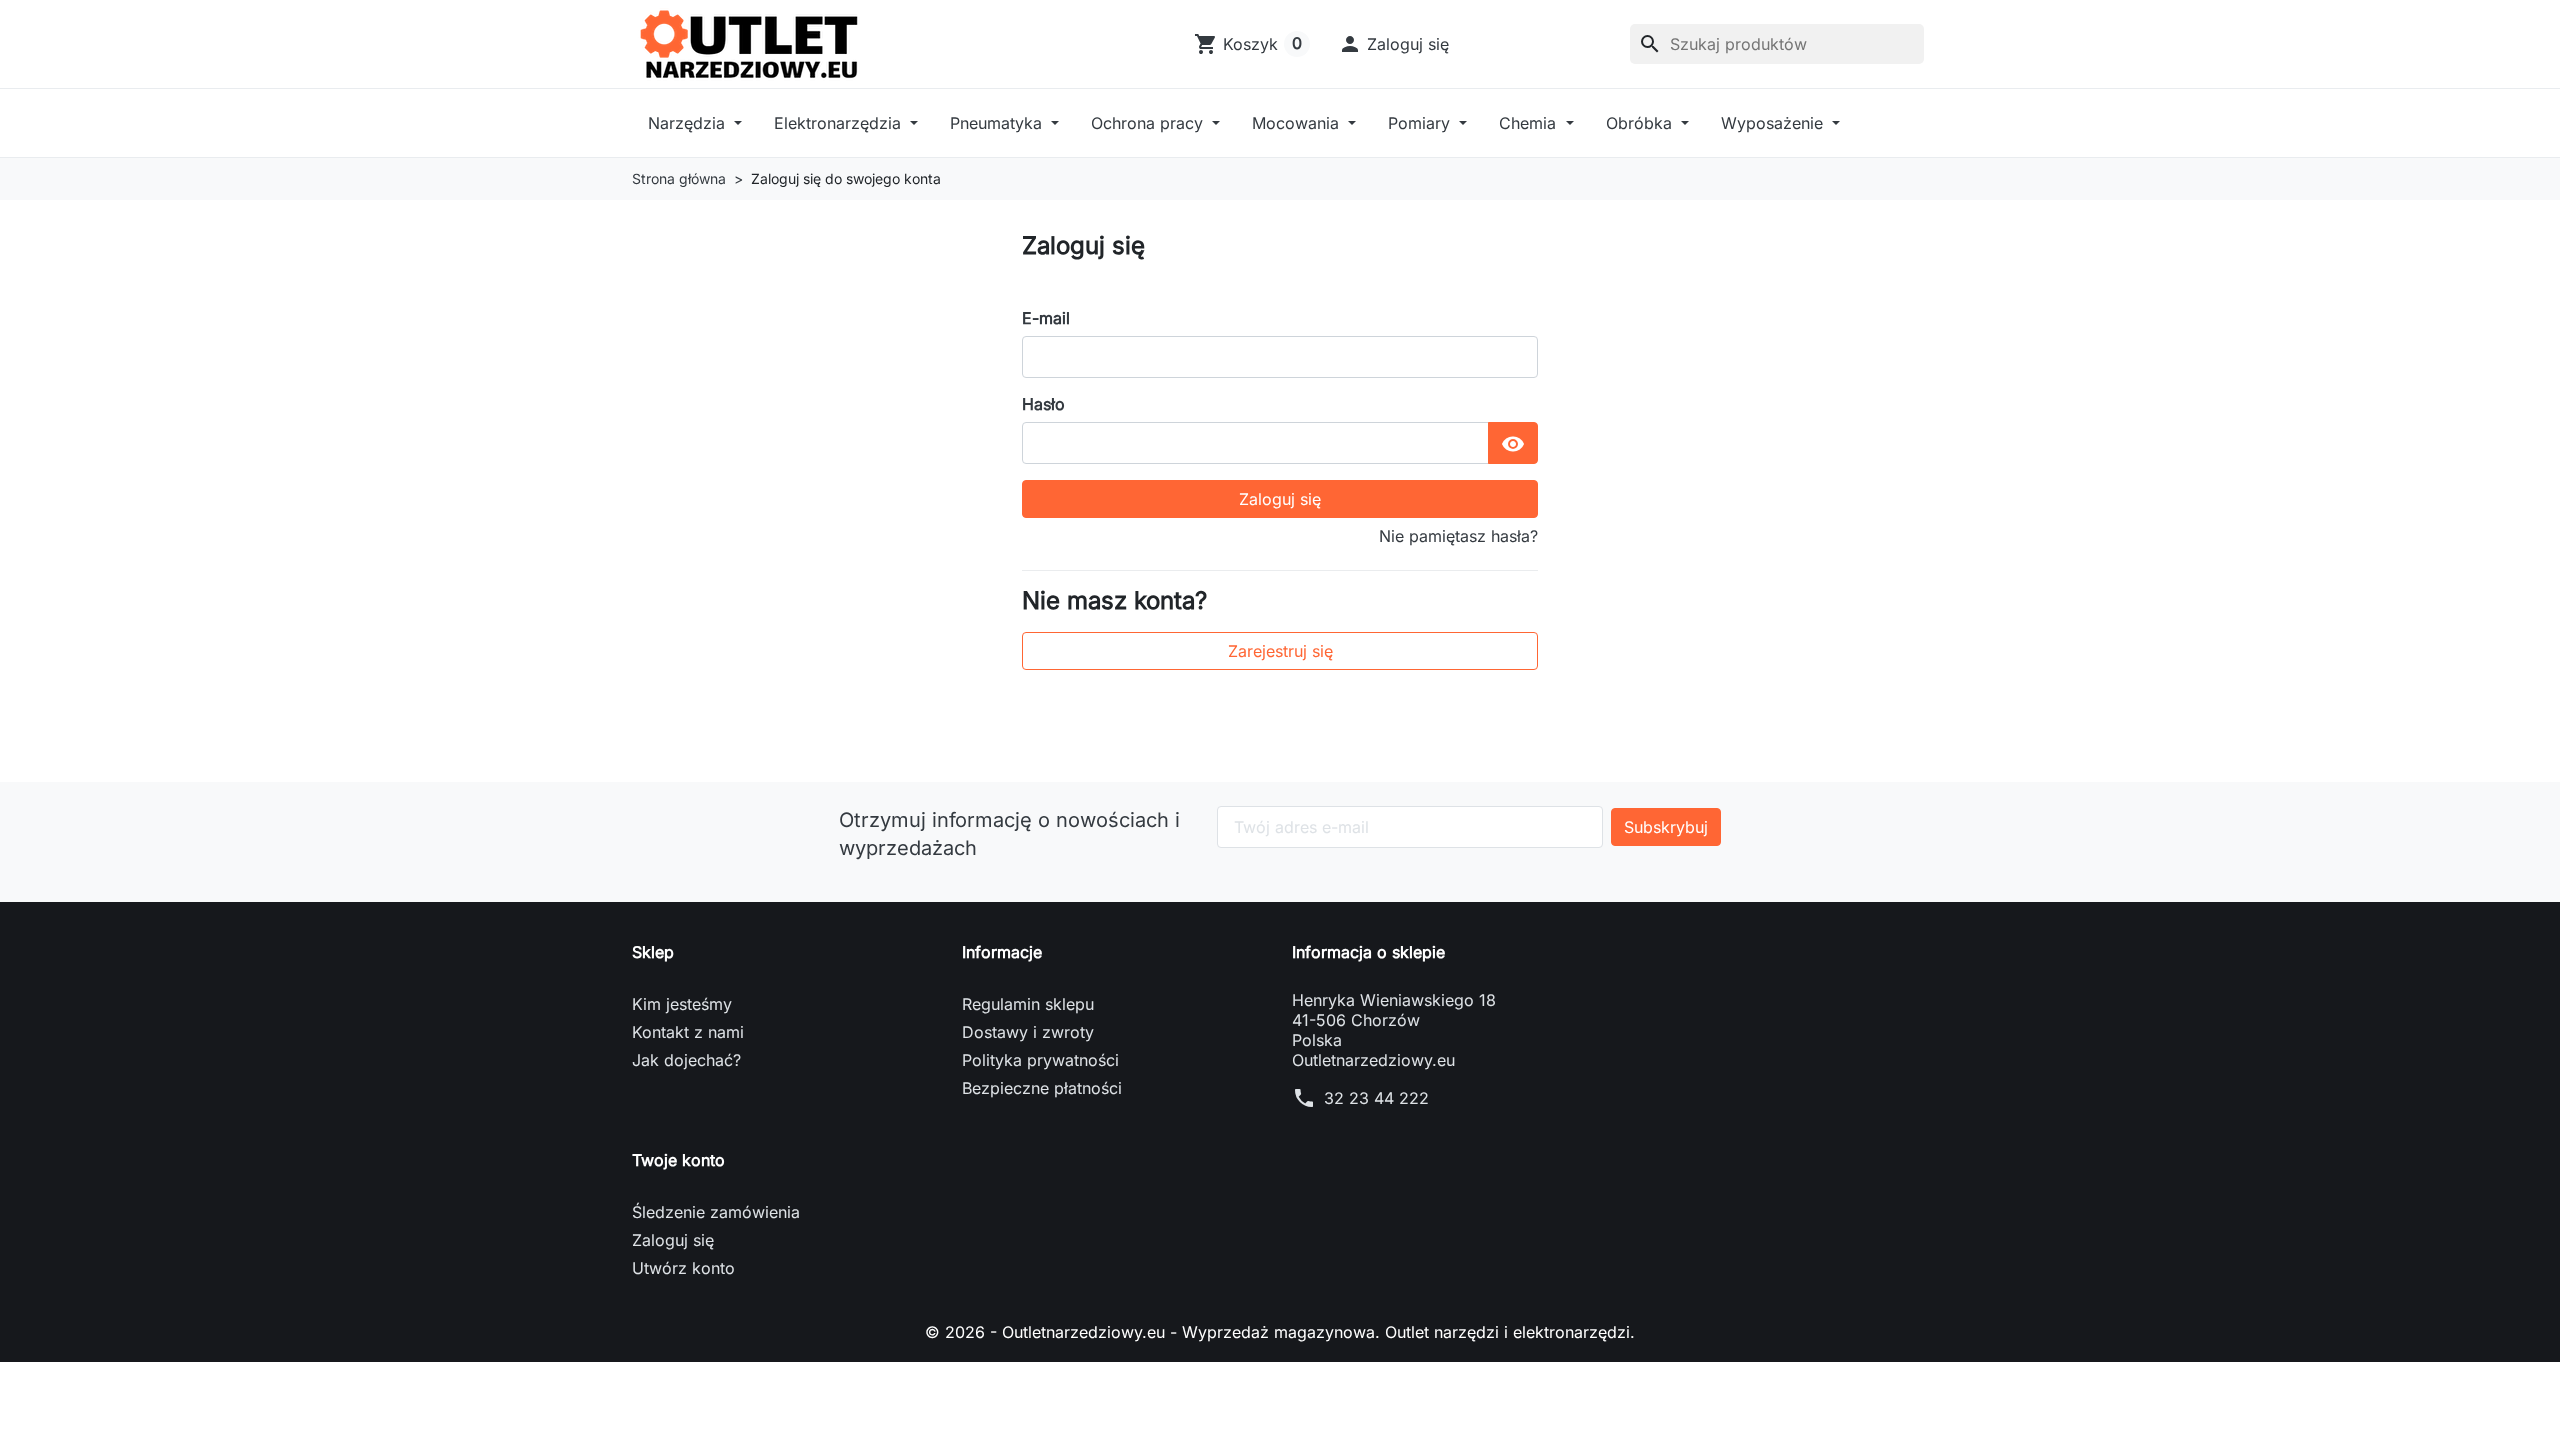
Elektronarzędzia (840, 123)
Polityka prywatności (1040, 1060)
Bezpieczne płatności (1042, 1088)
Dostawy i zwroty (1028, 1032)
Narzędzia (689, 123)
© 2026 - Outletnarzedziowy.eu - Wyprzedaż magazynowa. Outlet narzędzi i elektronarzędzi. (1280, 1332)
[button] (1393, 44)
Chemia (1530, 123)
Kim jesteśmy (682, 1004)
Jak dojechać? (686, 1060)
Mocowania (1298, 123)
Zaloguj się (1280, 499)
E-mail (1046, 318)
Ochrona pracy (1149, 123)
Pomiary (1421, 123)
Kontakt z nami (688, 1032)
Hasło (1043, 404)
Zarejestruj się (1280, 651)
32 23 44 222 (1376, 1098)
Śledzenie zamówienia (716, 1212)
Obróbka (1641, 123)
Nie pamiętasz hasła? (1458, 536)
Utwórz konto (683, 1268)
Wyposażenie (1774, 123)
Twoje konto (678, 1160)
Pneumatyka (998, 123)
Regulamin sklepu (1028, 1004)
